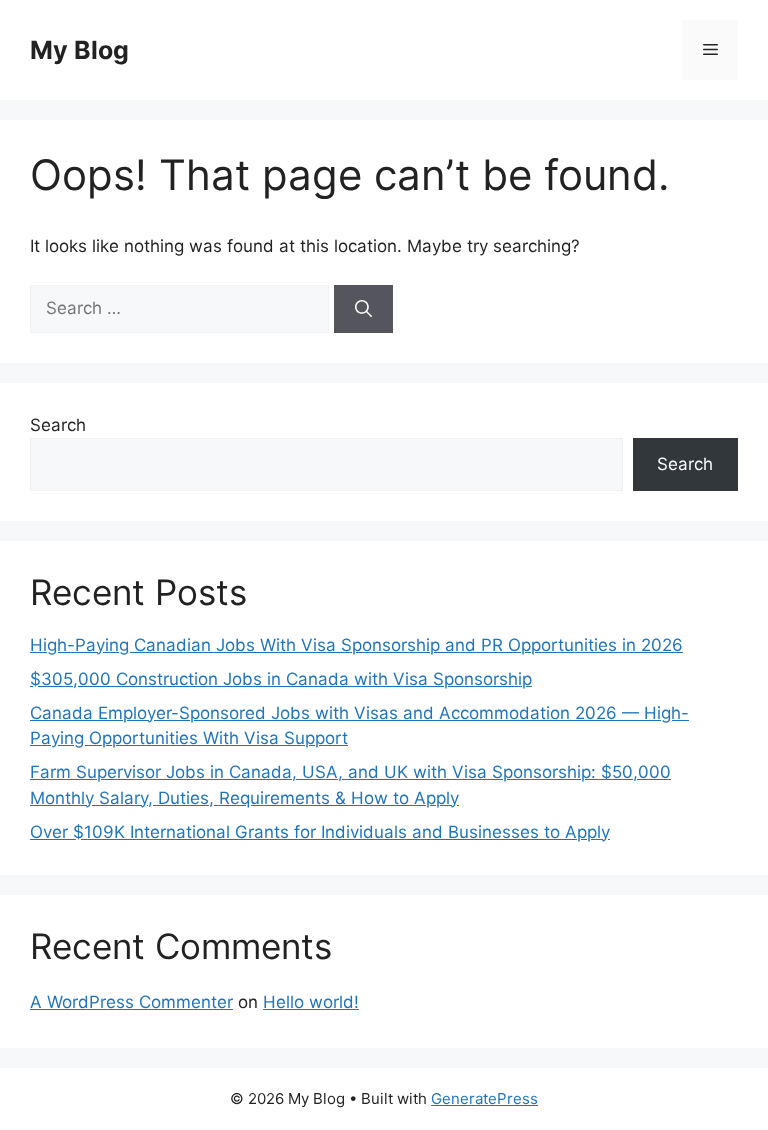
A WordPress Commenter (131, 1002)
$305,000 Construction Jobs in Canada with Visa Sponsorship (281, 679)
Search (58, 425)
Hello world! (311, 1002)
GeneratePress (484, 1098)
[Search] (363, 309)
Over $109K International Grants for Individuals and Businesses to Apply (320, 832)
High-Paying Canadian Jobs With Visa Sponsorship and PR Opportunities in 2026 (356, 645)
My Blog (79, 50)
